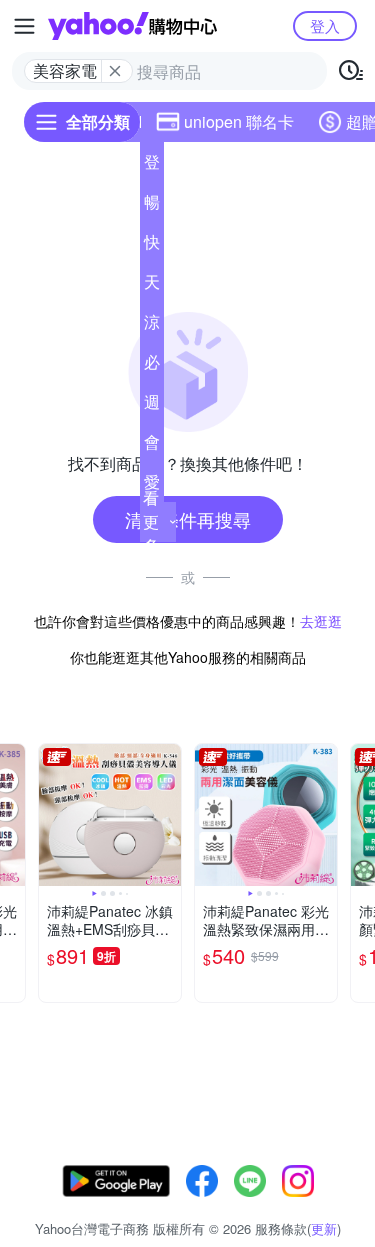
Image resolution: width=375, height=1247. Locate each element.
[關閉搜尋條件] (115, 71)
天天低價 (152, 286)
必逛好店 (152, 366)
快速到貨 (152, 246)
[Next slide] (168, 815)
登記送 (152, 166)
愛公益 (152, 486)
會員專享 (152, 446)
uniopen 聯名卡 (239, 121)
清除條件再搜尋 (188, 519)
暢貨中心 (152, 206)
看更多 (151, 521)
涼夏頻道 (152, 326)
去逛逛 (321, 621)
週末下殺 (152, 406)
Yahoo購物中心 (132, 26)
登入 (325, 25)
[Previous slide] (52, 815)
